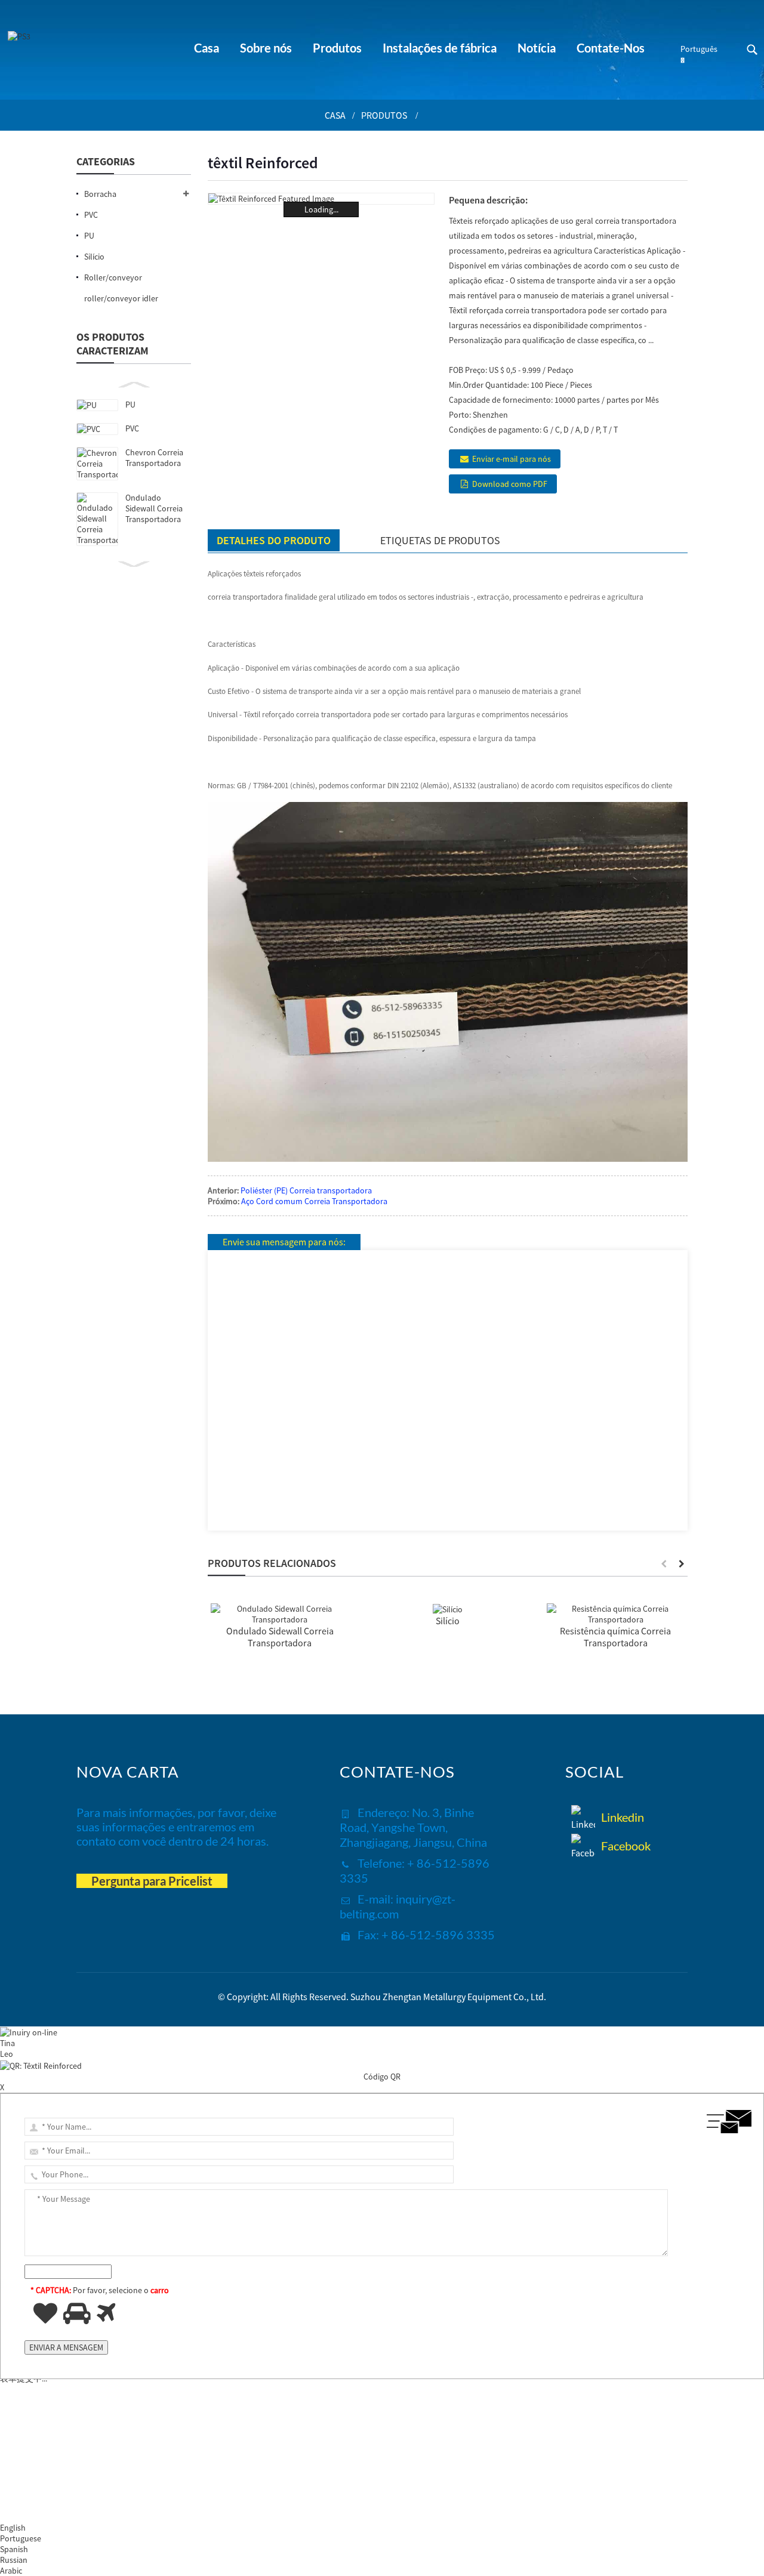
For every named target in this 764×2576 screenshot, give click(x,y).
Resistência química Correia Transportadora (615, 1637)
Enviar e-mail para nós (512, 459)
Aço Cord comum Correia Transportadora (314, 1201)
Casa (335, 115)
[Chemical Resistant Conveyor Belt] (616, 1613)
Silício (448, 1621)
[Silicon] (448, 1609)
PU (130, 405)
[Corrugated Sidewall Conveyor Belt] (280, 1613)
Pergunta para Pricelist (152, 1881)
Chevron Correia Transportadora (154, 458)
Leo (7, 2054)
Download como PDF (510, 484)
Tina (7, 2043)
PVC (132, 428)
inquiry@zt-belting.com (398, 1906)
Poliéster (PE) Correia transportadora (306, 1190)
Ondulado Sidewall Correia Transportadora (154, 508)
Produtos (384, 115)
